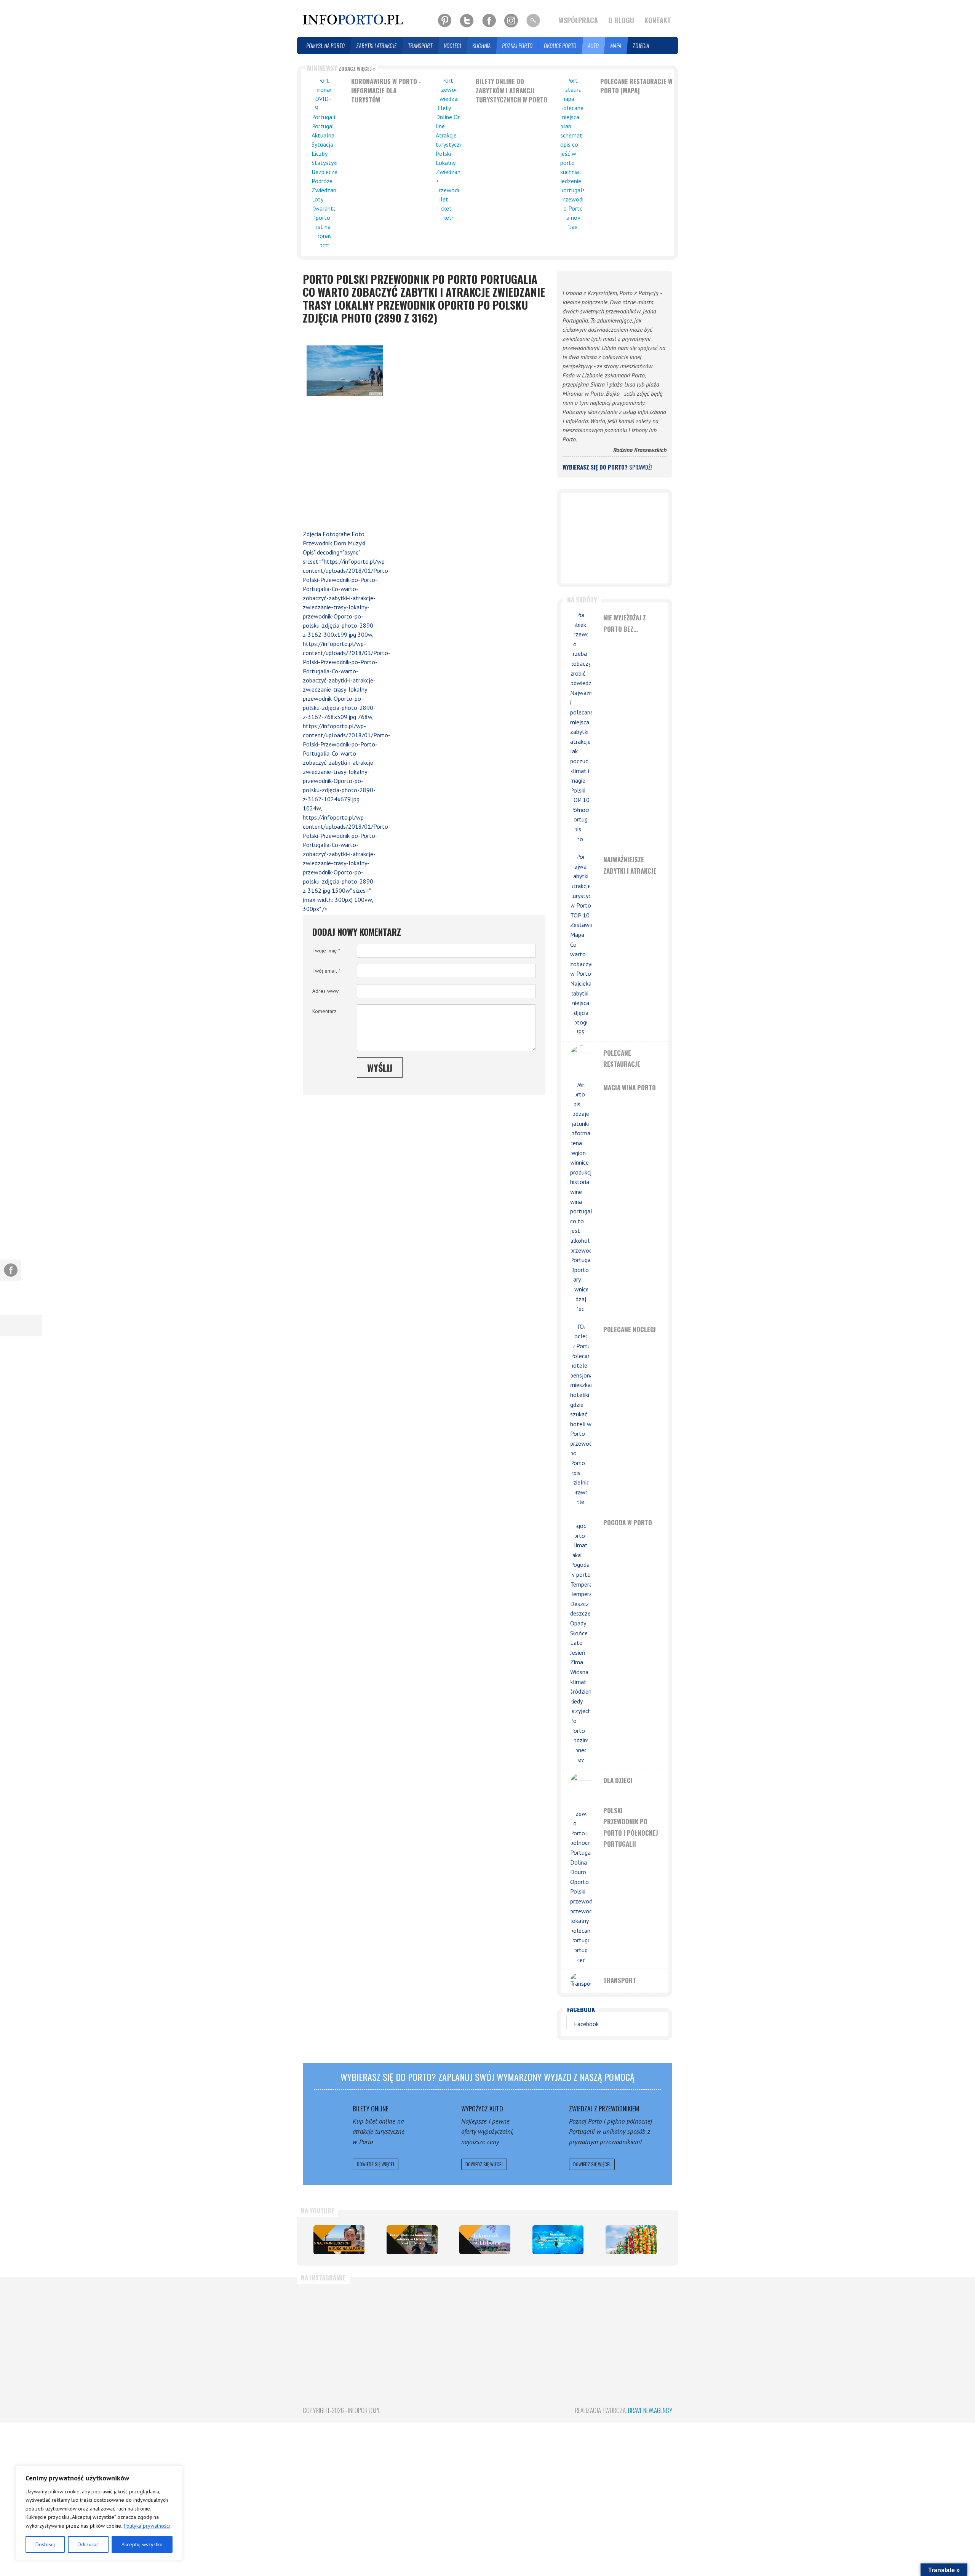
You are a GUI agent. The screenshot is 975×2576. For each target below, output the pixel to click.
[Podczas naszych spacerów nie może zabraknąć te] (643, 2324)
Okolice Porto (560, 46)
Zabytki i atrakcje (377, 46)
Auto (594, 46)
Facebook (581, 2009)
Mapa (616, 46)
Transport (420, 46)
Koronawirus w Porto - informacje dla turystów (386, 90)
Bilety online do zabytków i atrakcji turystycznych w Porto (511, 90)
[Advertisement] (341, 465)
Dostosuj (45, 2544)
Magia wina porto (630, 1087)
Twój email (326, 971)
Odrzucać (88, 2544)
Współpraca (578, 20)
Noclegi (453, 46)
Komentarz (324, 1011)
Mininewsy (341, 68)
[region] (99, 2513)
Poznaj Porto (518, 46)
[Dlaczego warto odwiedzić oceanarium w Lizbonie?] (558, 2240)
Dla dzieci (618, 1780)
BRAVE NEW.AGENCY (650, 2410)
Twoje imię (326, 951)
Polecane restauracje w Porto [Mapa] (636, 86)
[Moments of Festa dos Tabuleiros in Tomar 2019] (631, 2240)
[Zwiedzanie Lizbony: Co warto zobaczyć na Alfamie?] (339, 2240)
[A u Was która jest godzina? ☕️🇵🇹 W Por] (332, 2324)
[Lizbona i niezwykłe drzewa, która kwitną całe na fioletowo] (485, 2240)
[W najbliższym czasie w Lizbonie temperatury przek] (581, 2324)
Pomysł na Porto (326, 46)
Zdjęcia (641, 46)
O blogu (621, 20)
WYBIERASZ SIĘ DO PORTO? (607, 467)
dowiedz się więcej (376, 2164)
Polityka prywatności (147, 2526)
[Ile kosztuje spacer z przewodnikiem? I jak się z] (394, 2324)
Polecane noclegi (630, 1329)
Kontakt (658, 20)
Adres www (325, 991)
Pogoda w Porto (628, 1522)
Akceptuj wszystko (142, 2544)
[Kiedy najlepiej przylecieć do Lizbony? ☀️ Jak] (519, 2324)
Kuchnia (482, 46)
